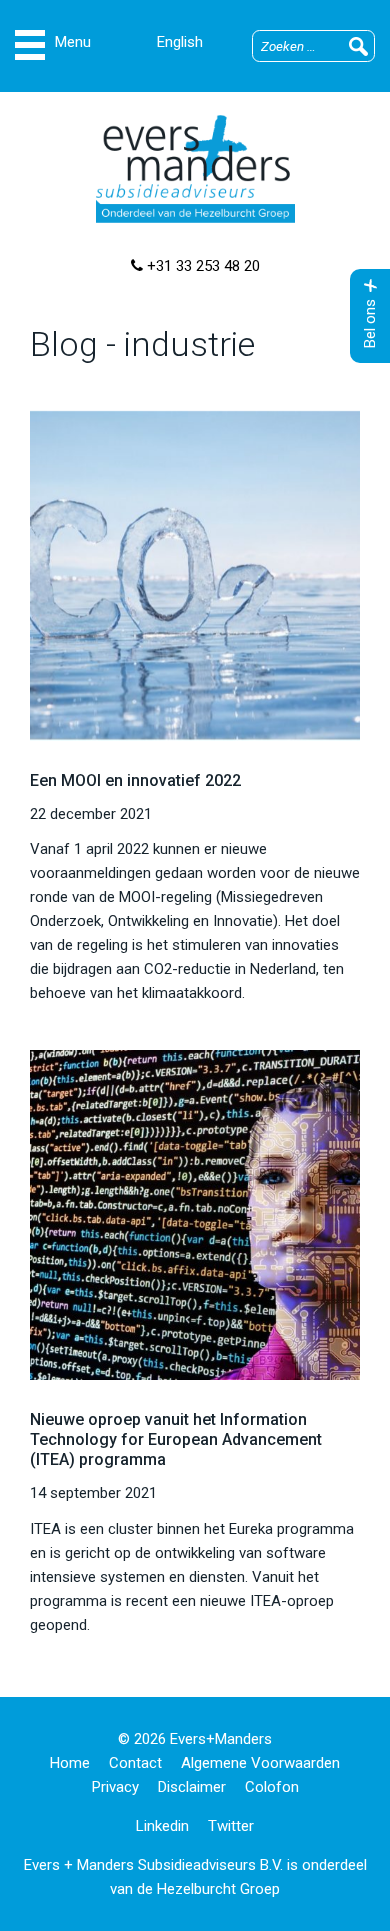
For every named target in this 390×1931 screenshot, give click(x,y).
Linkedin (162, 1826)
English (180, 42)
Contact (135, 1763)
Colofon (272, 1787)
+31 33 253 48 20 (201, 266)
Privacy (115, 1787)
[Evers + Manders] (195, 169)
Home (70, 1763)
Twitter (231, 1826)
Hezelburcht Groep (218, 1889)
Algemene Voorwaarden (260, 1763)
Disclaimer (192, 1787)
